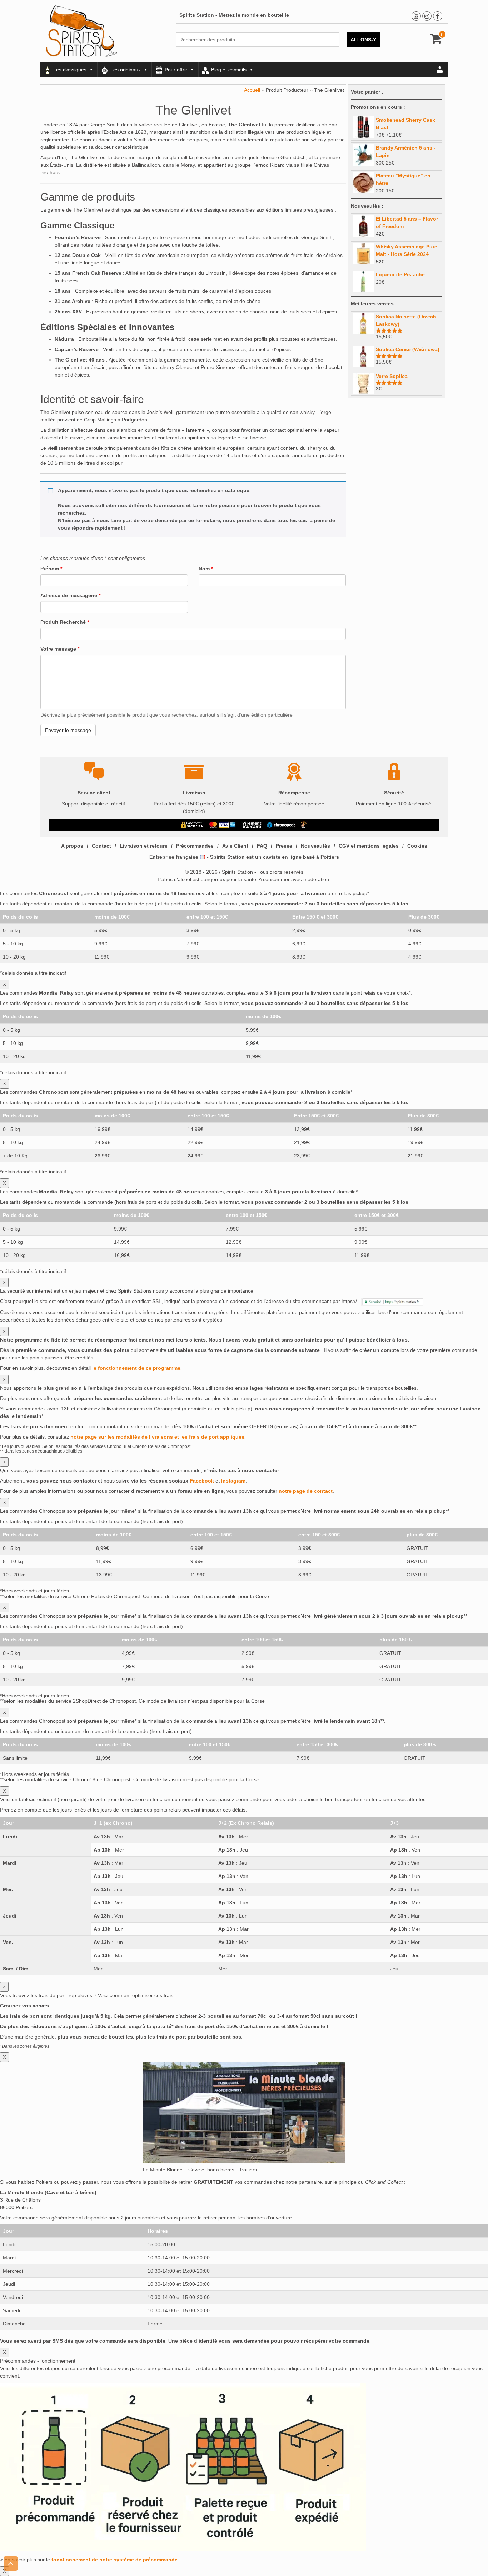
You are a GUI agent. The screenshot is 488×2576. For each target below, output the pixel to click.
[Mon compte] (440, 70)
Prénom (51, 569)
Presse (284, 846)
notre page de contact (306, 1491)
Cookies (417, 846)
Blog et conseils (229, 70)
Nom (206, 569)
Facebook (202, 1481)
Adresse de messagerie (70, 595)
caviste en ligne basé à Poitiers (301, 857)
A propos (72, 846)
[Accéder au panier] (436, 41)
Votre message (60, 649)
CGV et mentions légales (369, 846)
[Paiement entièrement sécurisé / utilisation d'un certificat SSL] (192, 825)
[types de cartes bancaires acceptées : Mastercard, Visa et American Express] (222, 825)
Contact (101, 846)
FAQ (262, 846)
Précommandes (195, 846)
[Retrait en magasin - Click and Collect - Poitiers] (304, 825)
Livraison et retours (144, 846)
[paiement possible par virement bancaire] (251, 825)
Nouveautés (315, 846)
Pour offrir (176, 70)
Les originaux (126, 70)
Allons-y (363, 40)
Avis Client (235, 846)
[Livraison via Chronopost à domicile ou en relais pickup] (281, 825)
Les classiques (70, 70)
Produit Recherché (65, 622)
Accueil (252, 90)
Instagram (233, 1481)
